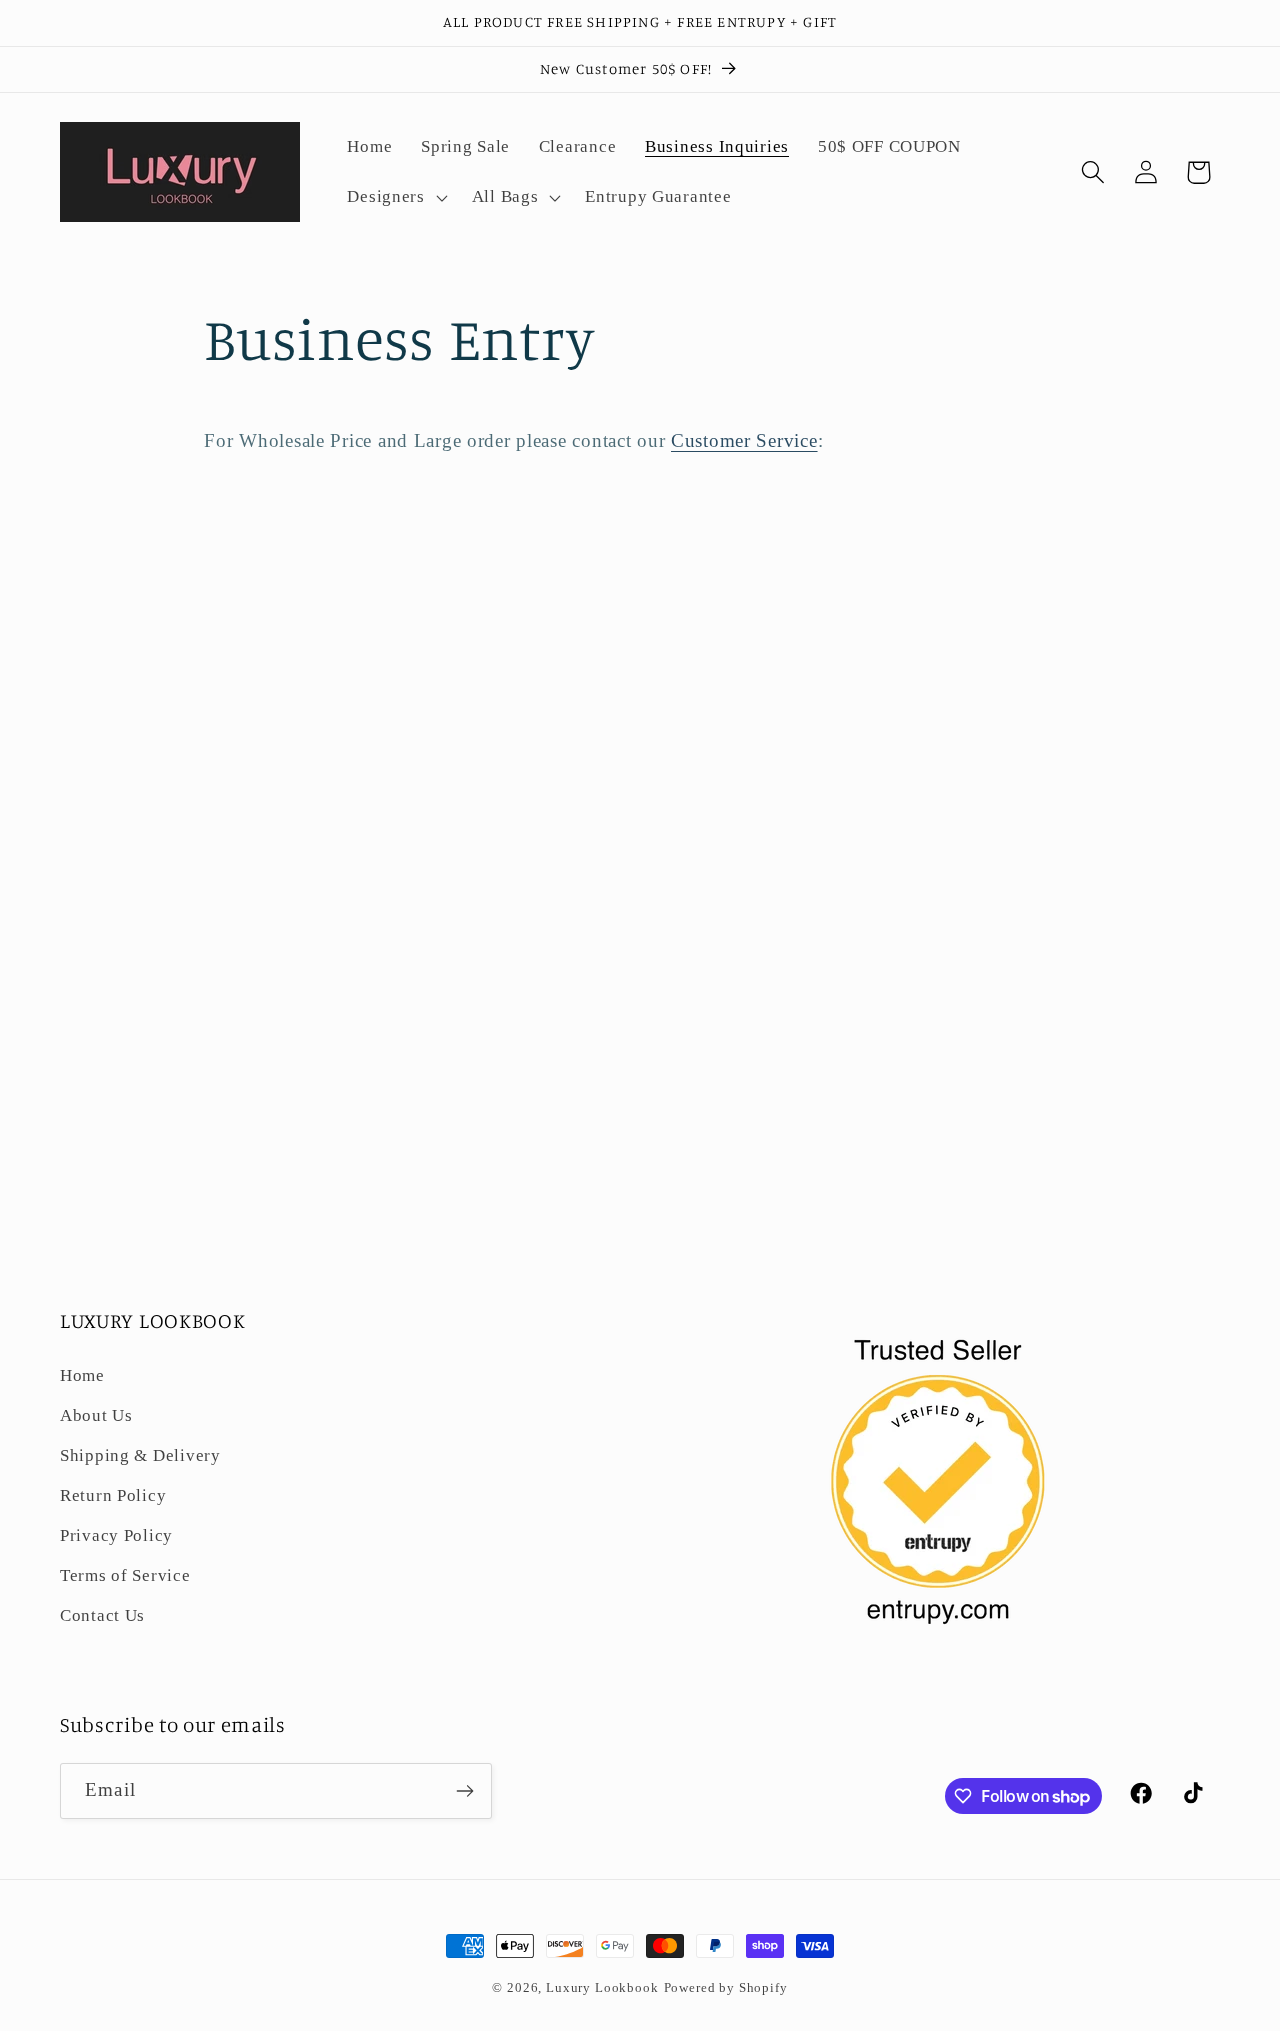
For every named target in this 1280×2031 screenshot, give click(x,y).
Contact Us (102, 1615)
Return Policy (113, 1495)
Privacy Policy (116, 1535)
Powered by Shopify (726, 1987)
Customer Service (744, 440)
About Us (96, 1415)
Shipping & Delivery (140, 1455)
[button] (395, 197)
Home (82, 1375)
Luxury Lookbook (602, 1987)
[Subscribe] (464, 1791)
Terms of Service (125, 1575)
